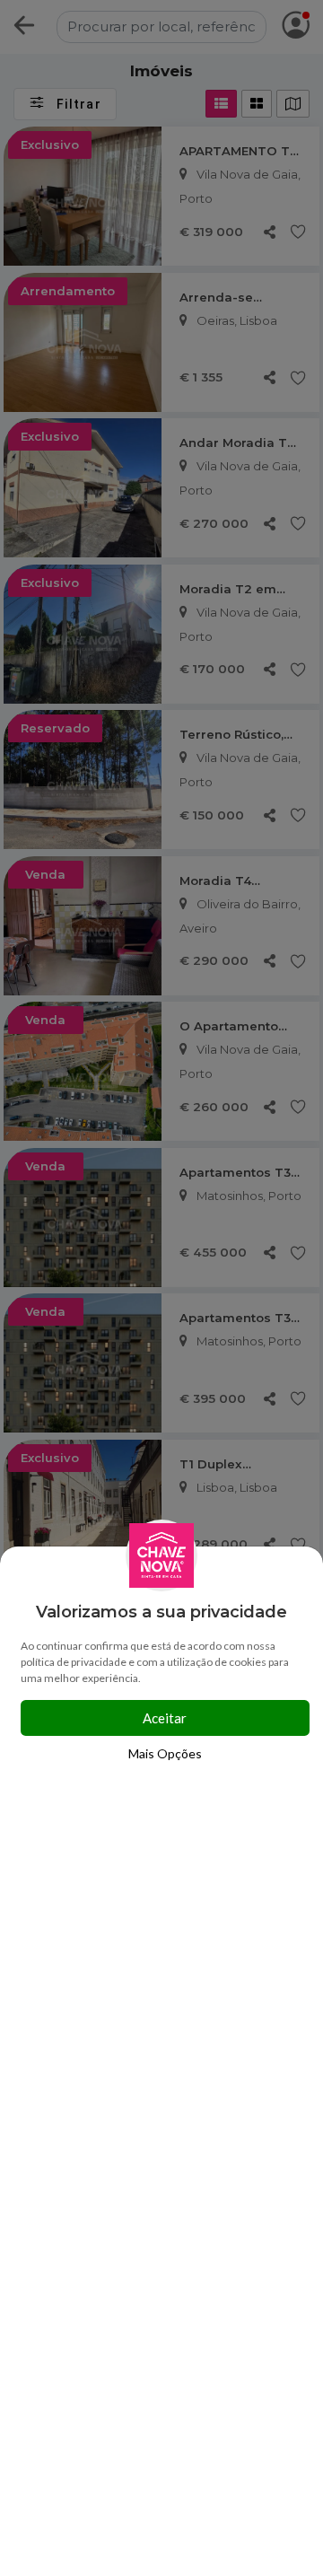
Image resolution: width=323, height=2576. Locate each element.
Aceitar (165, 1718)
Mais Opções (165, 1753)
